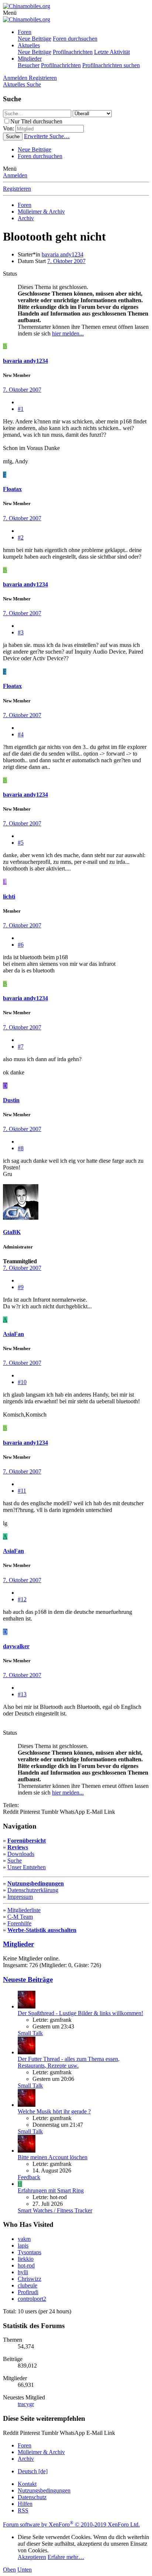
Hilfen (25, 2504)
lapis (23, 2246)
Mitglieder (30, 59)
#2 (21, 537)
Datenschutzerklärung (33, 1890)
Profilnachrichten (73, 52)
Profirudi (28, 2292)
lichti (9, 897)
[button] (10, 13)
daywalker (16, 1646)
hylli (23, 2272)
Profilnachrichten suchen (111, 65)
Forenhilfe (19, 1923)
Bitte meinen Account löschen (53, 2157)
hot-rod (26, 2265)
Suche (15, 1861)
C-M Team (20, 1917)
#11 (22, 1491)
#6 (21, 945)
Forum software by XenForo (71, 2524)
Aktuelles (29, 45)
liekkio (26, 2259)
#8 (21, 1148)
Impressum (20, 1897)
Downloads (21, 1854)
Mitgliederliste (24, 1910)
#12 (22, 1599)
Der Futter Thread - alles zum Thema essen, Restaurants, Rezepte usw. (69, 2062)
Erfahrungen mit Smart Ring (51, 2190)
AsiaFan (13, 1334)
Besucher (29, 65)
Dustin (11, 1100)
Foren (25, 32)
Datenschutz (32, 2497)
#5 (21, 843)
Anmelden (15, 175)
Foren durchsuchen (75, 39)
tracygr (26, 2404)
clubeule (27, 2285)
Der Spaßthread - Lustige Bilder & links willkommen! (80, 2013)
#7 (21, 1047)
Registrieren (17, 189)
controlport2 (32, 2299)
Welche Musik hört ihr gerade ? (54, 2111)
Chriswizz (30, 2279)
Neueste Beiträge (28, 1979)
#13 (22, 1694)
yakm (24, 2239)
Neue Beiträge (34, 39)
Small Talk (30, 2033)
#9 (21, 1287)
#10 (22, 1382)
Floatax (12, 489)
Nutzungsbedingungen (36, 1883)
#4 (21, 734)
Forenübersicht (27, 1841)
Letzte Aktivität (112, 52)
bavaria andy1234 (63, 254)
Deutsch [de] (33, 2471)
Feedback (29, 2177)
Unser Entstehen (27, 1867)
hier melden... (68, 333)
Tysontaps (30, 2252)
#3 (21, 632)
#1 (21, 409)
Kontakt (27, 2484)
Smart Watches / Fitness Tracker (55, 2210)
